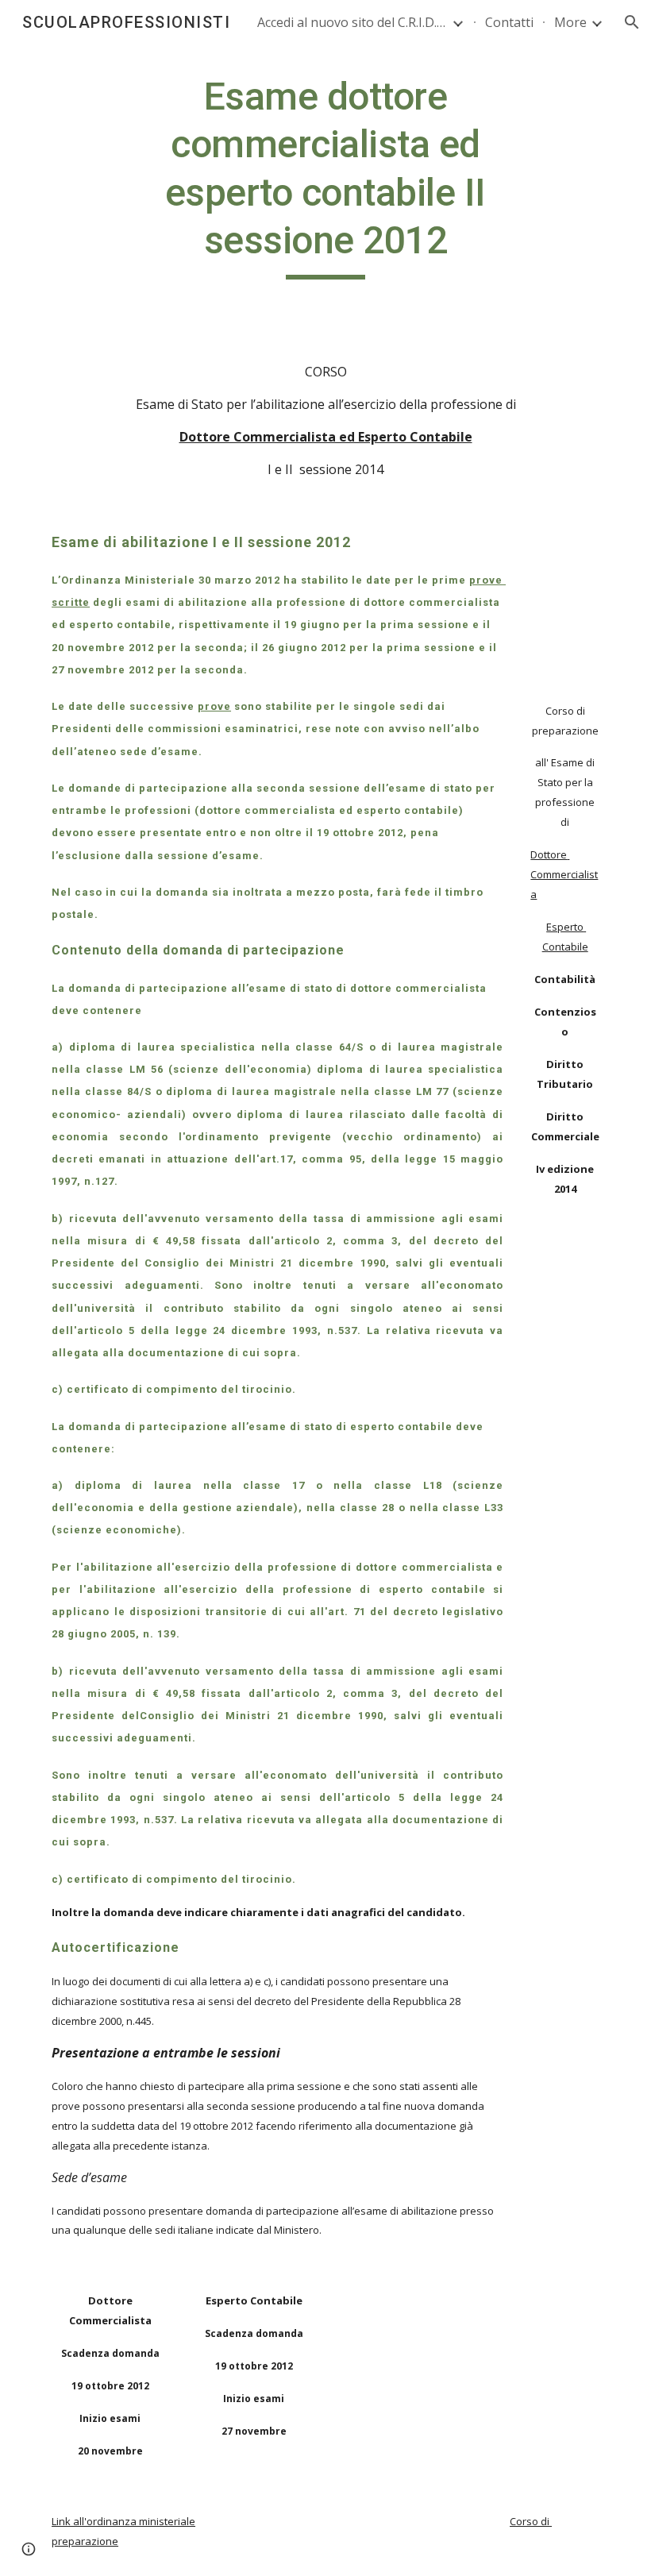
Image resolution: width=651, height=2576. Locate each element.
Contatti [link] (509, 22)
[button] (632, 22)
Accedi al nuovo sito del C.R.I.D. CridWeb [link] (352, 22)
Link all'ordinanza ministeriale (123, 2521)
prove (214, 706)
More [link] (570, 22)
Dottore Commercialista (564, 874)
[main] (326, 176)
